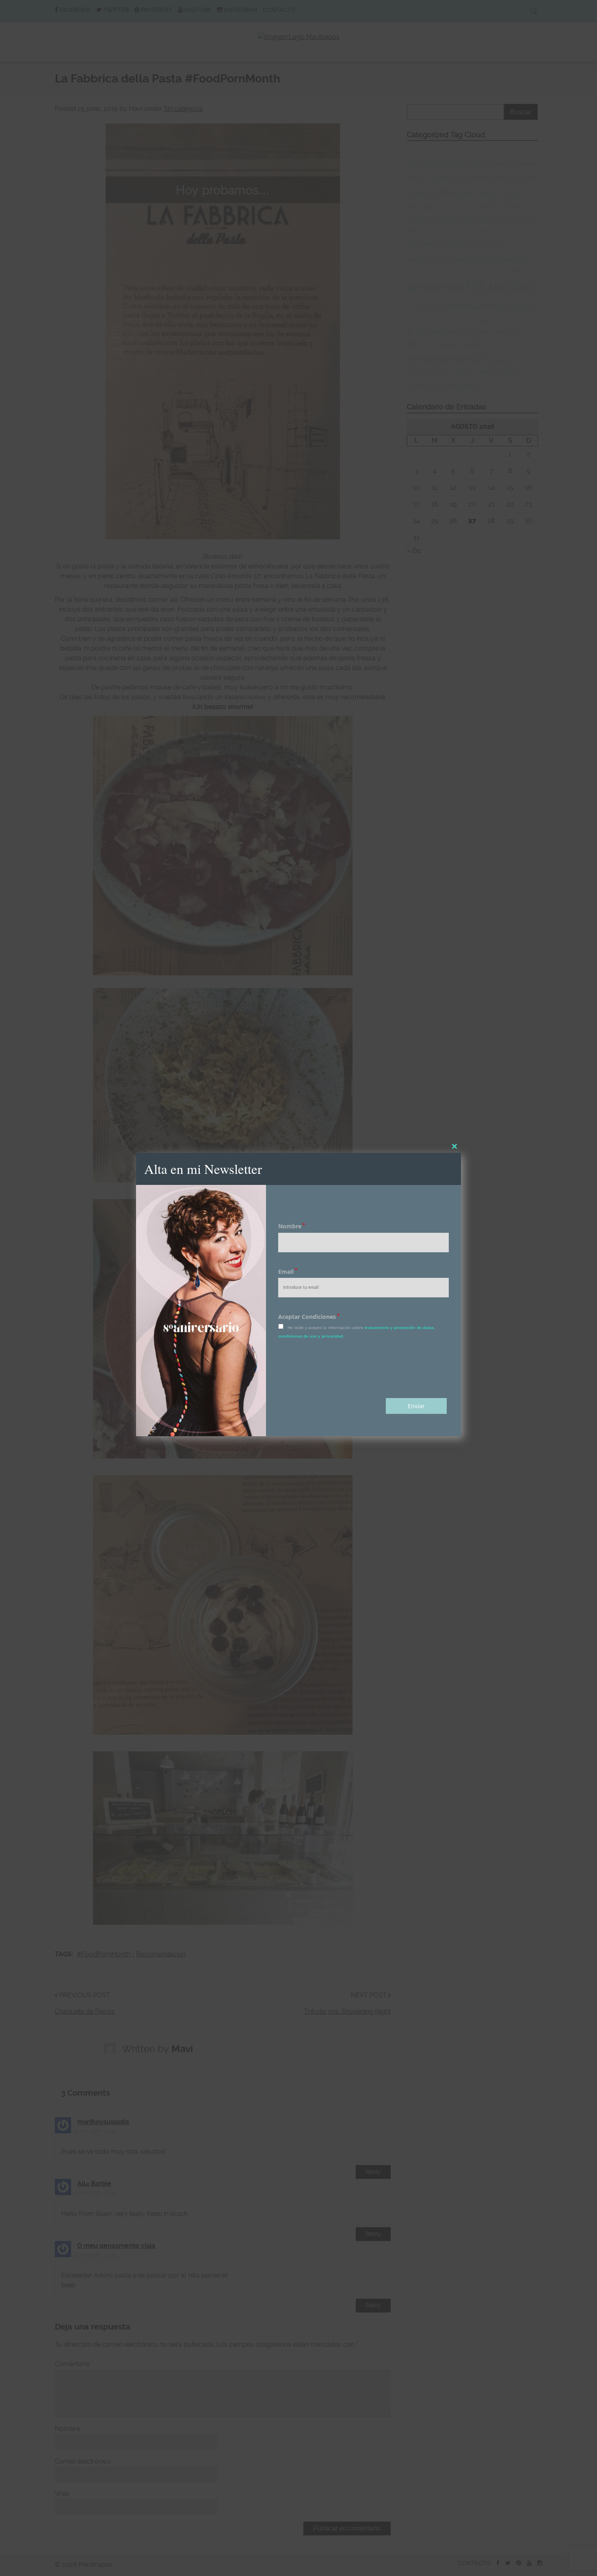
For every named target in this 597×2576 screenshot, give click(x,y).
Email (288, 1272)
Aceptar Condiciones (309, 1317)
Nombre (292, 1226)
